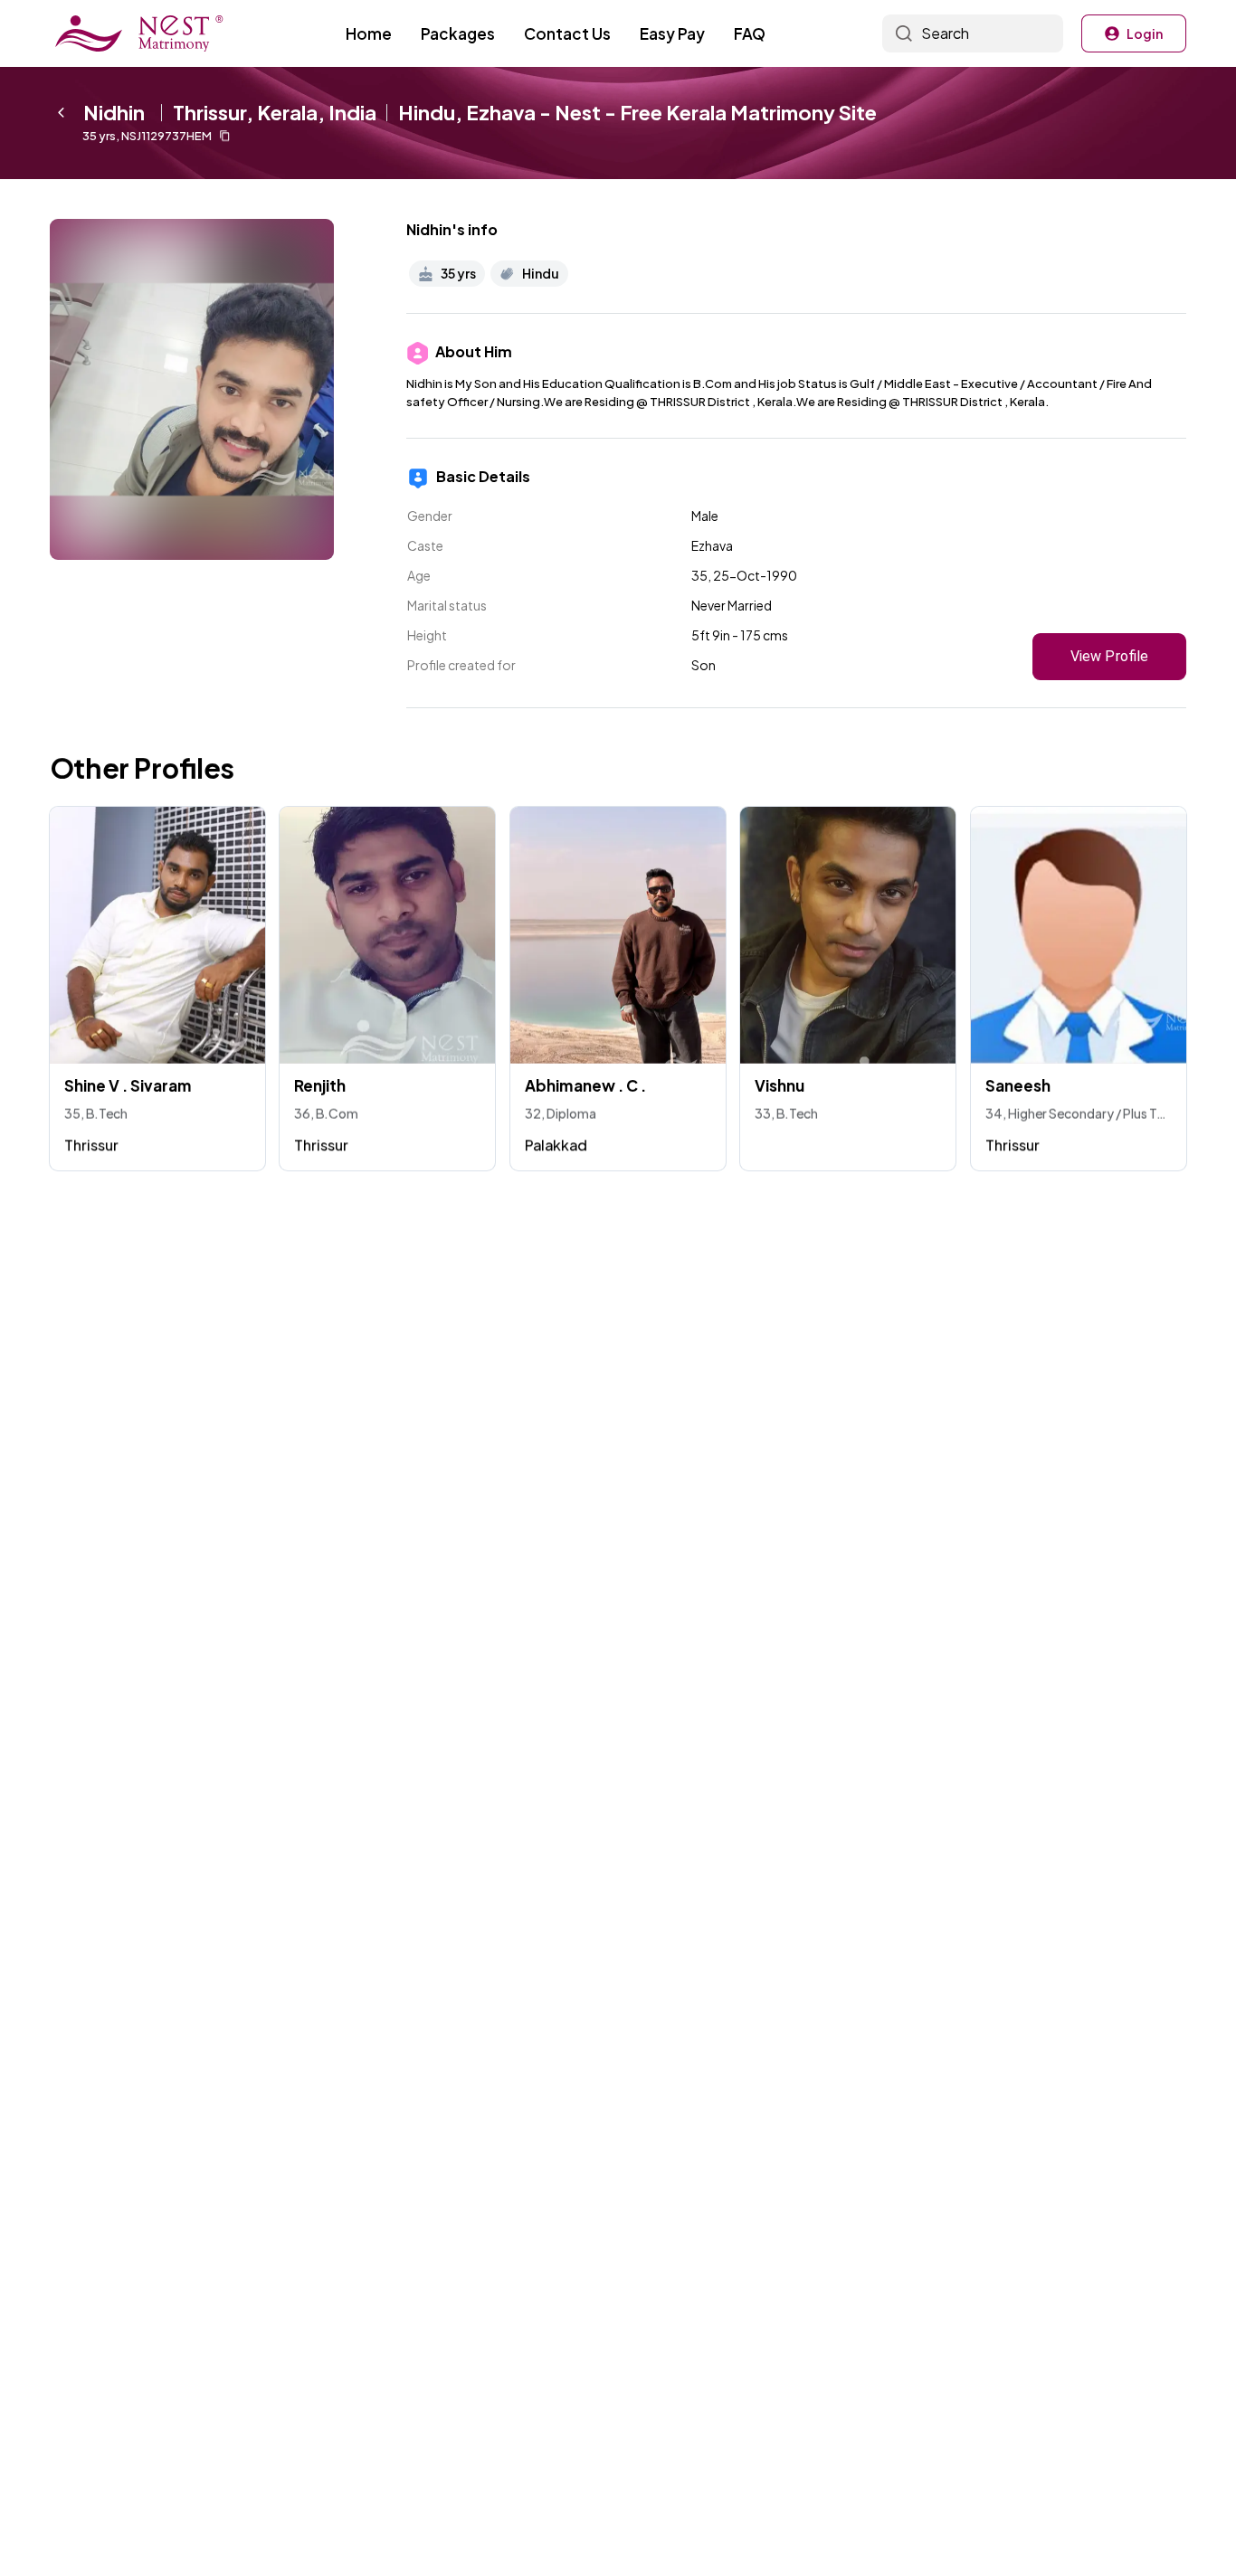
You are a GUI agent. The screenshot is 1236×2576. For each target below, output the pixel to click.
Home (369, 33)
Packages (458, 33)
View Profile (1109, 656)
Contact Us (567, 33)
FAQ (750, 33)
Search (945, 33)
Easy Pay (672, 33)
